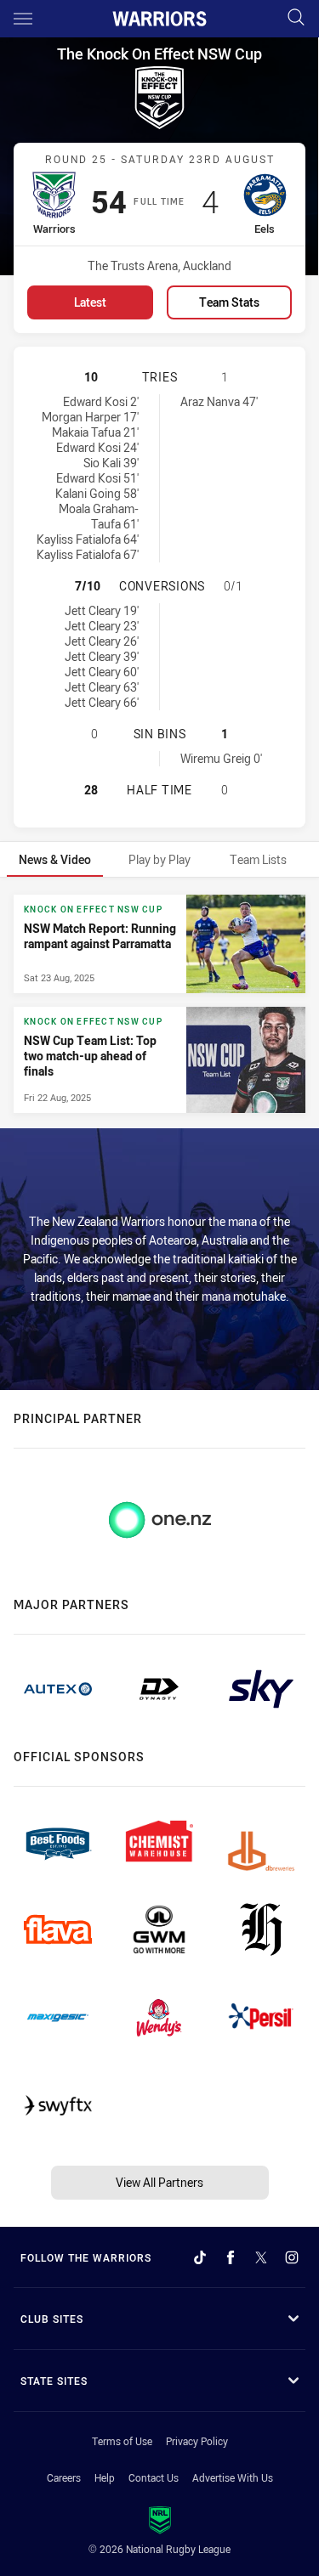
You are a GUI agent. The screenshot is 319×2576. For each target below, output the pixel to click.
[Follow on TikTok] (200, 2257)
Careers (64, 2477)
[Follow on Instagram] (292, 2257)
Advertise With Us (233, 2477)
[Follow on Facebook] (231, 2257)
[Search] (296, 18)
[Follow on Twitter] (261, 2257)
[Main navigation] (23, 19)
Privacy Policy (197, 2441)
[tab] (55, 859)
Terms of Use (122, 2441)
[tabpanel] (159, 1003)
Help (105, 2477)
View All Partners (159, 2182)
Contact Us (154, 2477)
